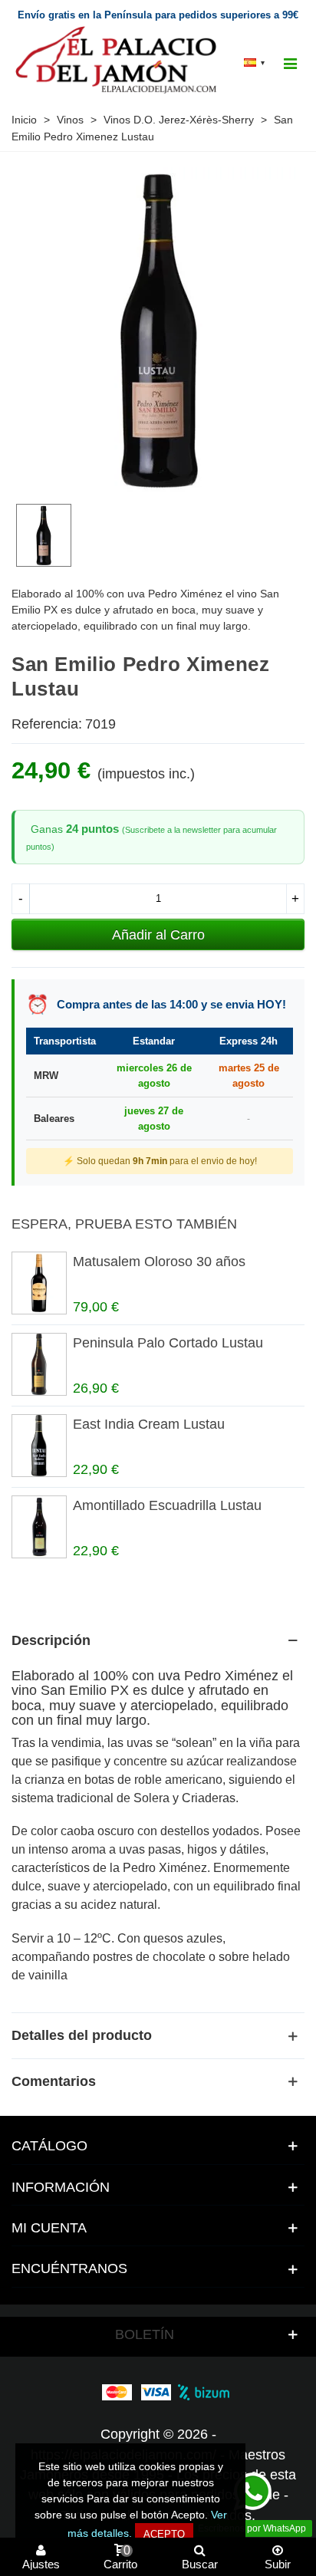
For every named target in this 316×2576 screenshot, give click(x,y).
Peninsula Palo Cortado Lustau (168, 1343)
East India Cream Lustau (149, 1424)
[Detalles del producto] (158, 2035)
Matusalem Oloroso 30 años (159, 1262)
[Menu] (290, 62)
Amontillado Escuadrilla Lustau (167, 1505)
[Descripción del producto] (158, 1640)
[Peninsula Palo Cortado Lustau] (38, 1364)
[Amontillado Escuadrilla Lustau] (38, 1527)
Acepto (164, 2534)
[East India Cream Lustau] (38, 1446)
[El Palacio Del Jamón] (118, 62)
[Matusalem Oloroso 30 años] (38, 1283)
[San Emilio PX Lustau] (158, 481)
